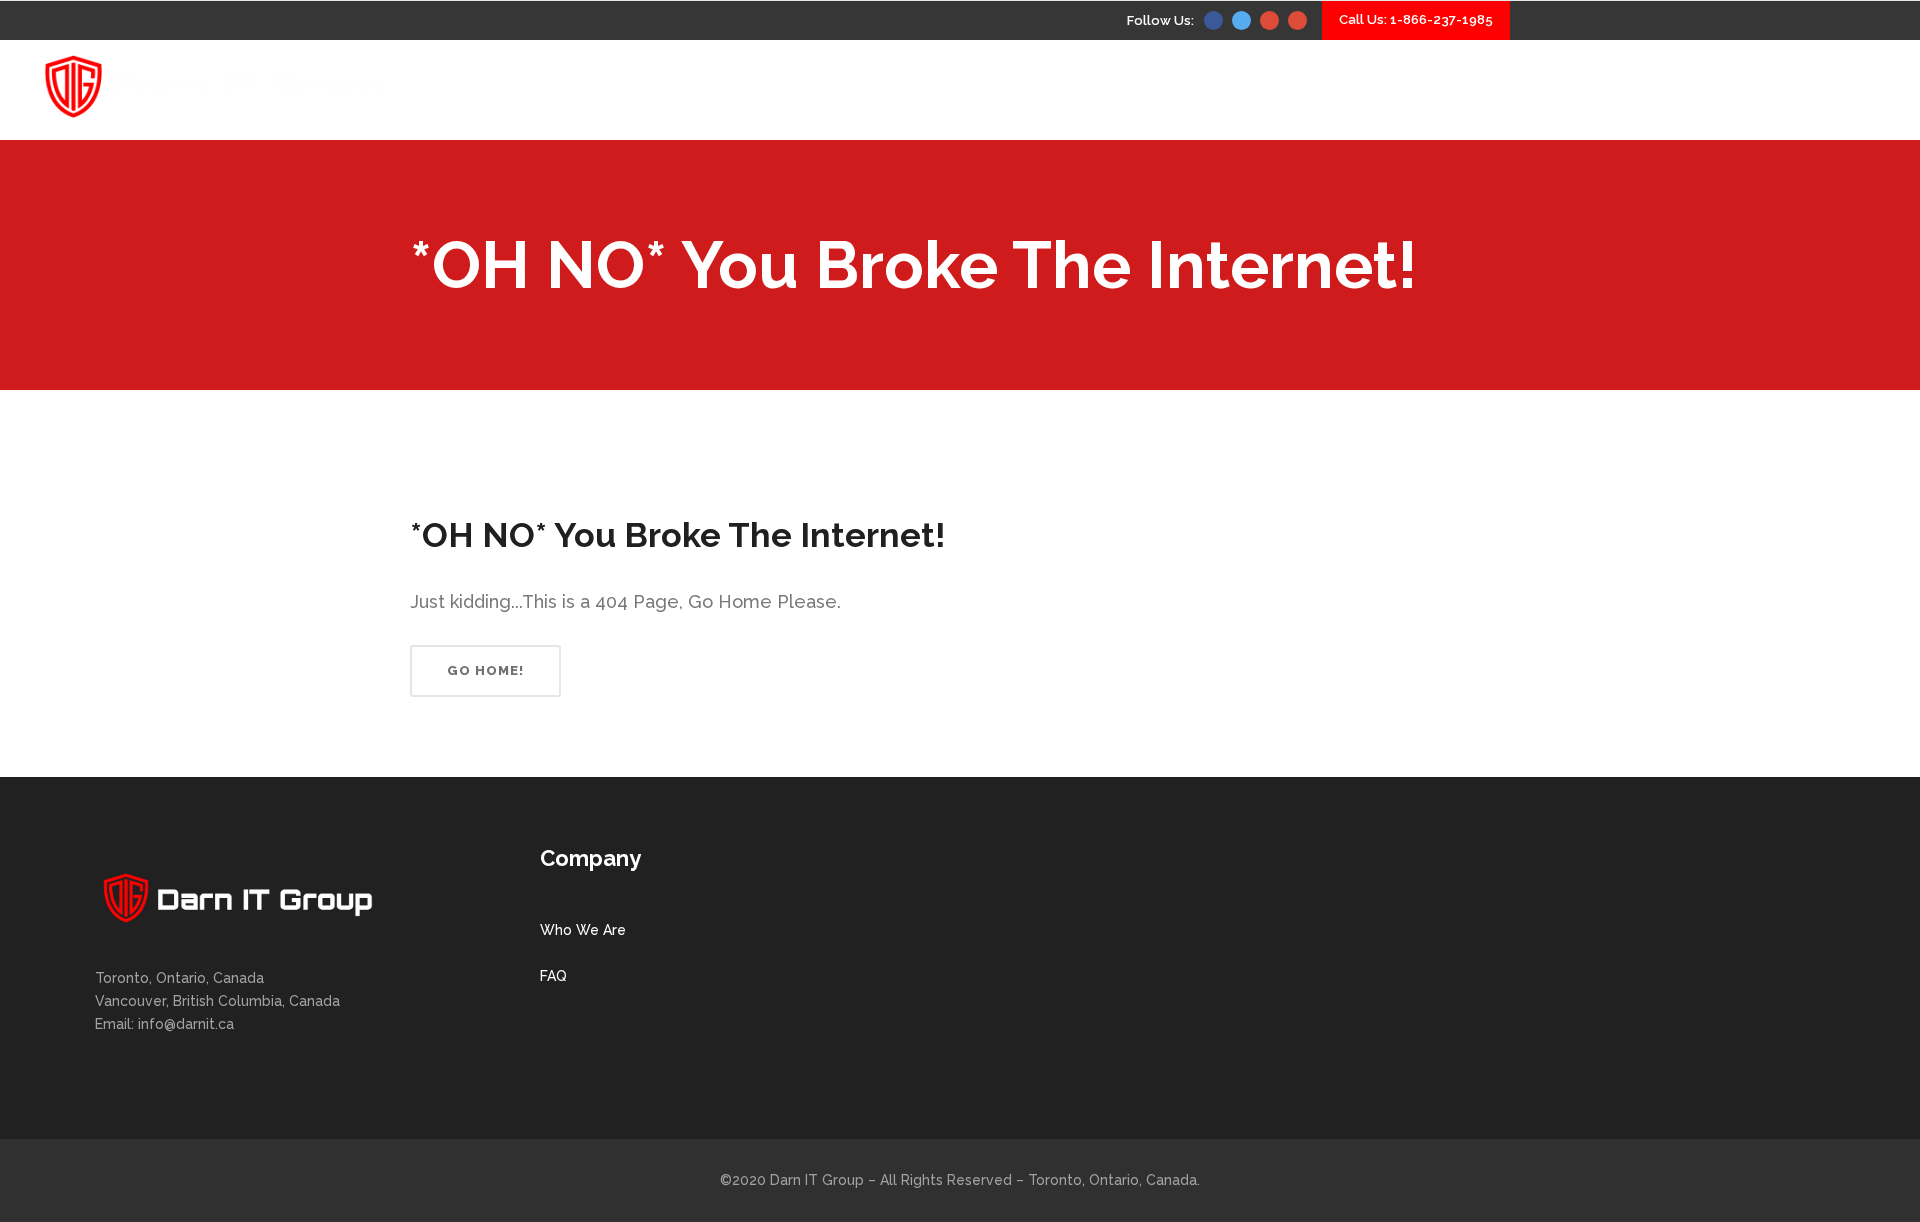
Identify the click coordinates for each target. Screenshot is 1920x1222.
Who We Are (583, 930)
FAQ (553, 976)
